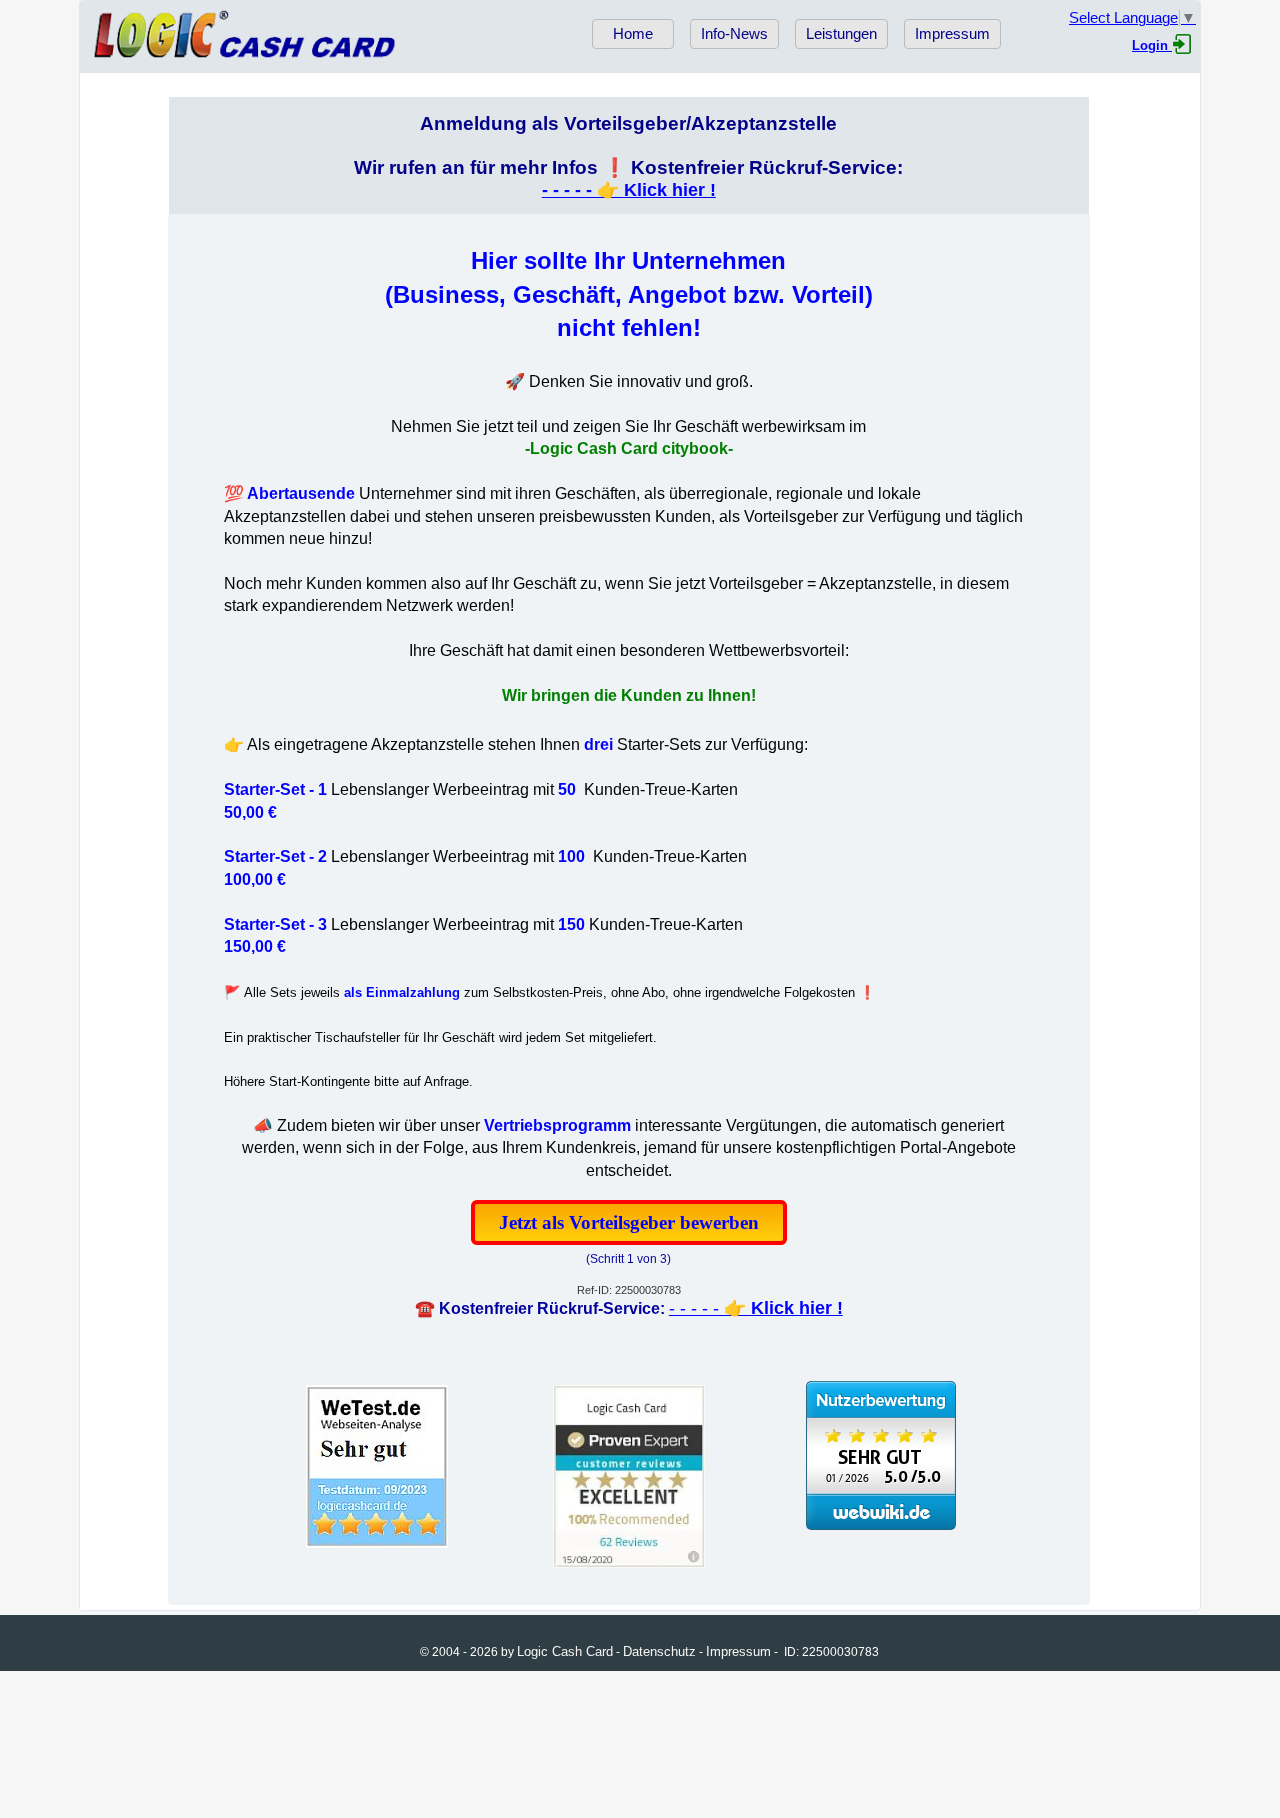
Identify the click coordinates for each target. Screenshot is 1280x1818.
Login (1152, 45)
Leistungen (841, 34)
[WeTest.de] (377, 1547)
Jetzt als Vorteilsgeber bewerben (629, 1222)
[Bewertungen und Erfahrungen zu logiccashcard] (881, 1525)
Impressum (952, 34)
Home (633, 34)
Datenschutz (659, 1651)
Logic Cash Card (565, 1651)
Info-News (734, 34)
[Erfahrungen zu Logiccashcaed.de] (629, 1567)
